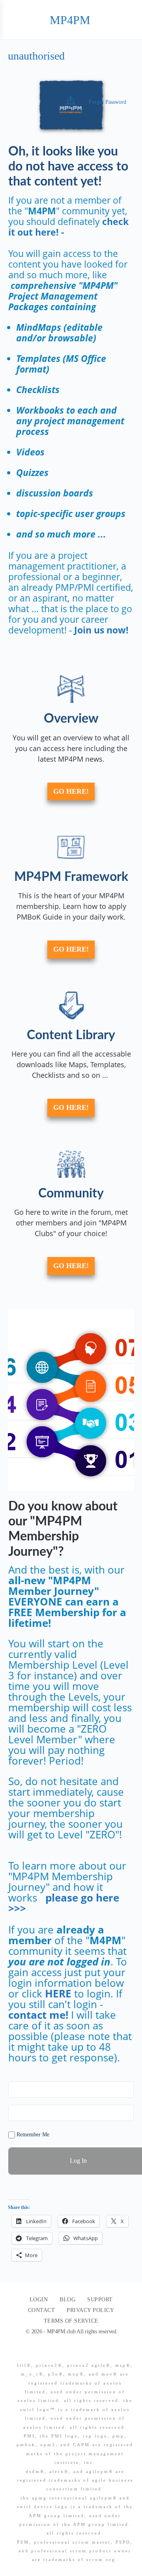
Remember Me (32, 2135)
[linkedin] (82, 2352)
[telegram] (96, 2352)
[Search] (127, 20)
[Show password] (126, 2113)
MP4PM (70, 20)
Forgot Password (107, 102)
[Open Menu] (13, 20)
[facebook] (68, 2352)
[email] (54, 2352)
